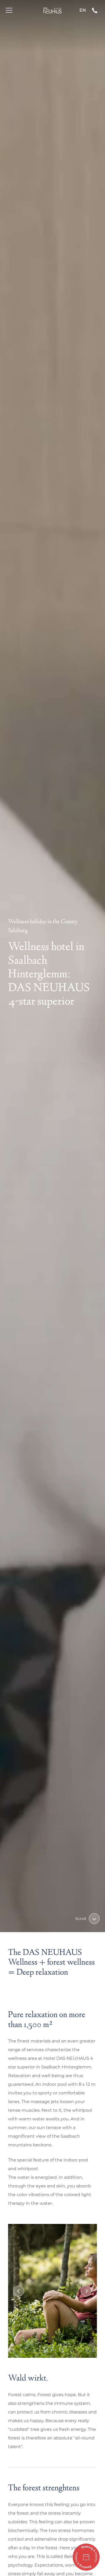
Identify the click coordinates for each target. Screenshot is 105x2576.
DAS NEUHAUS (52, 10)
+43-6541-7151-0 (97, 10)
